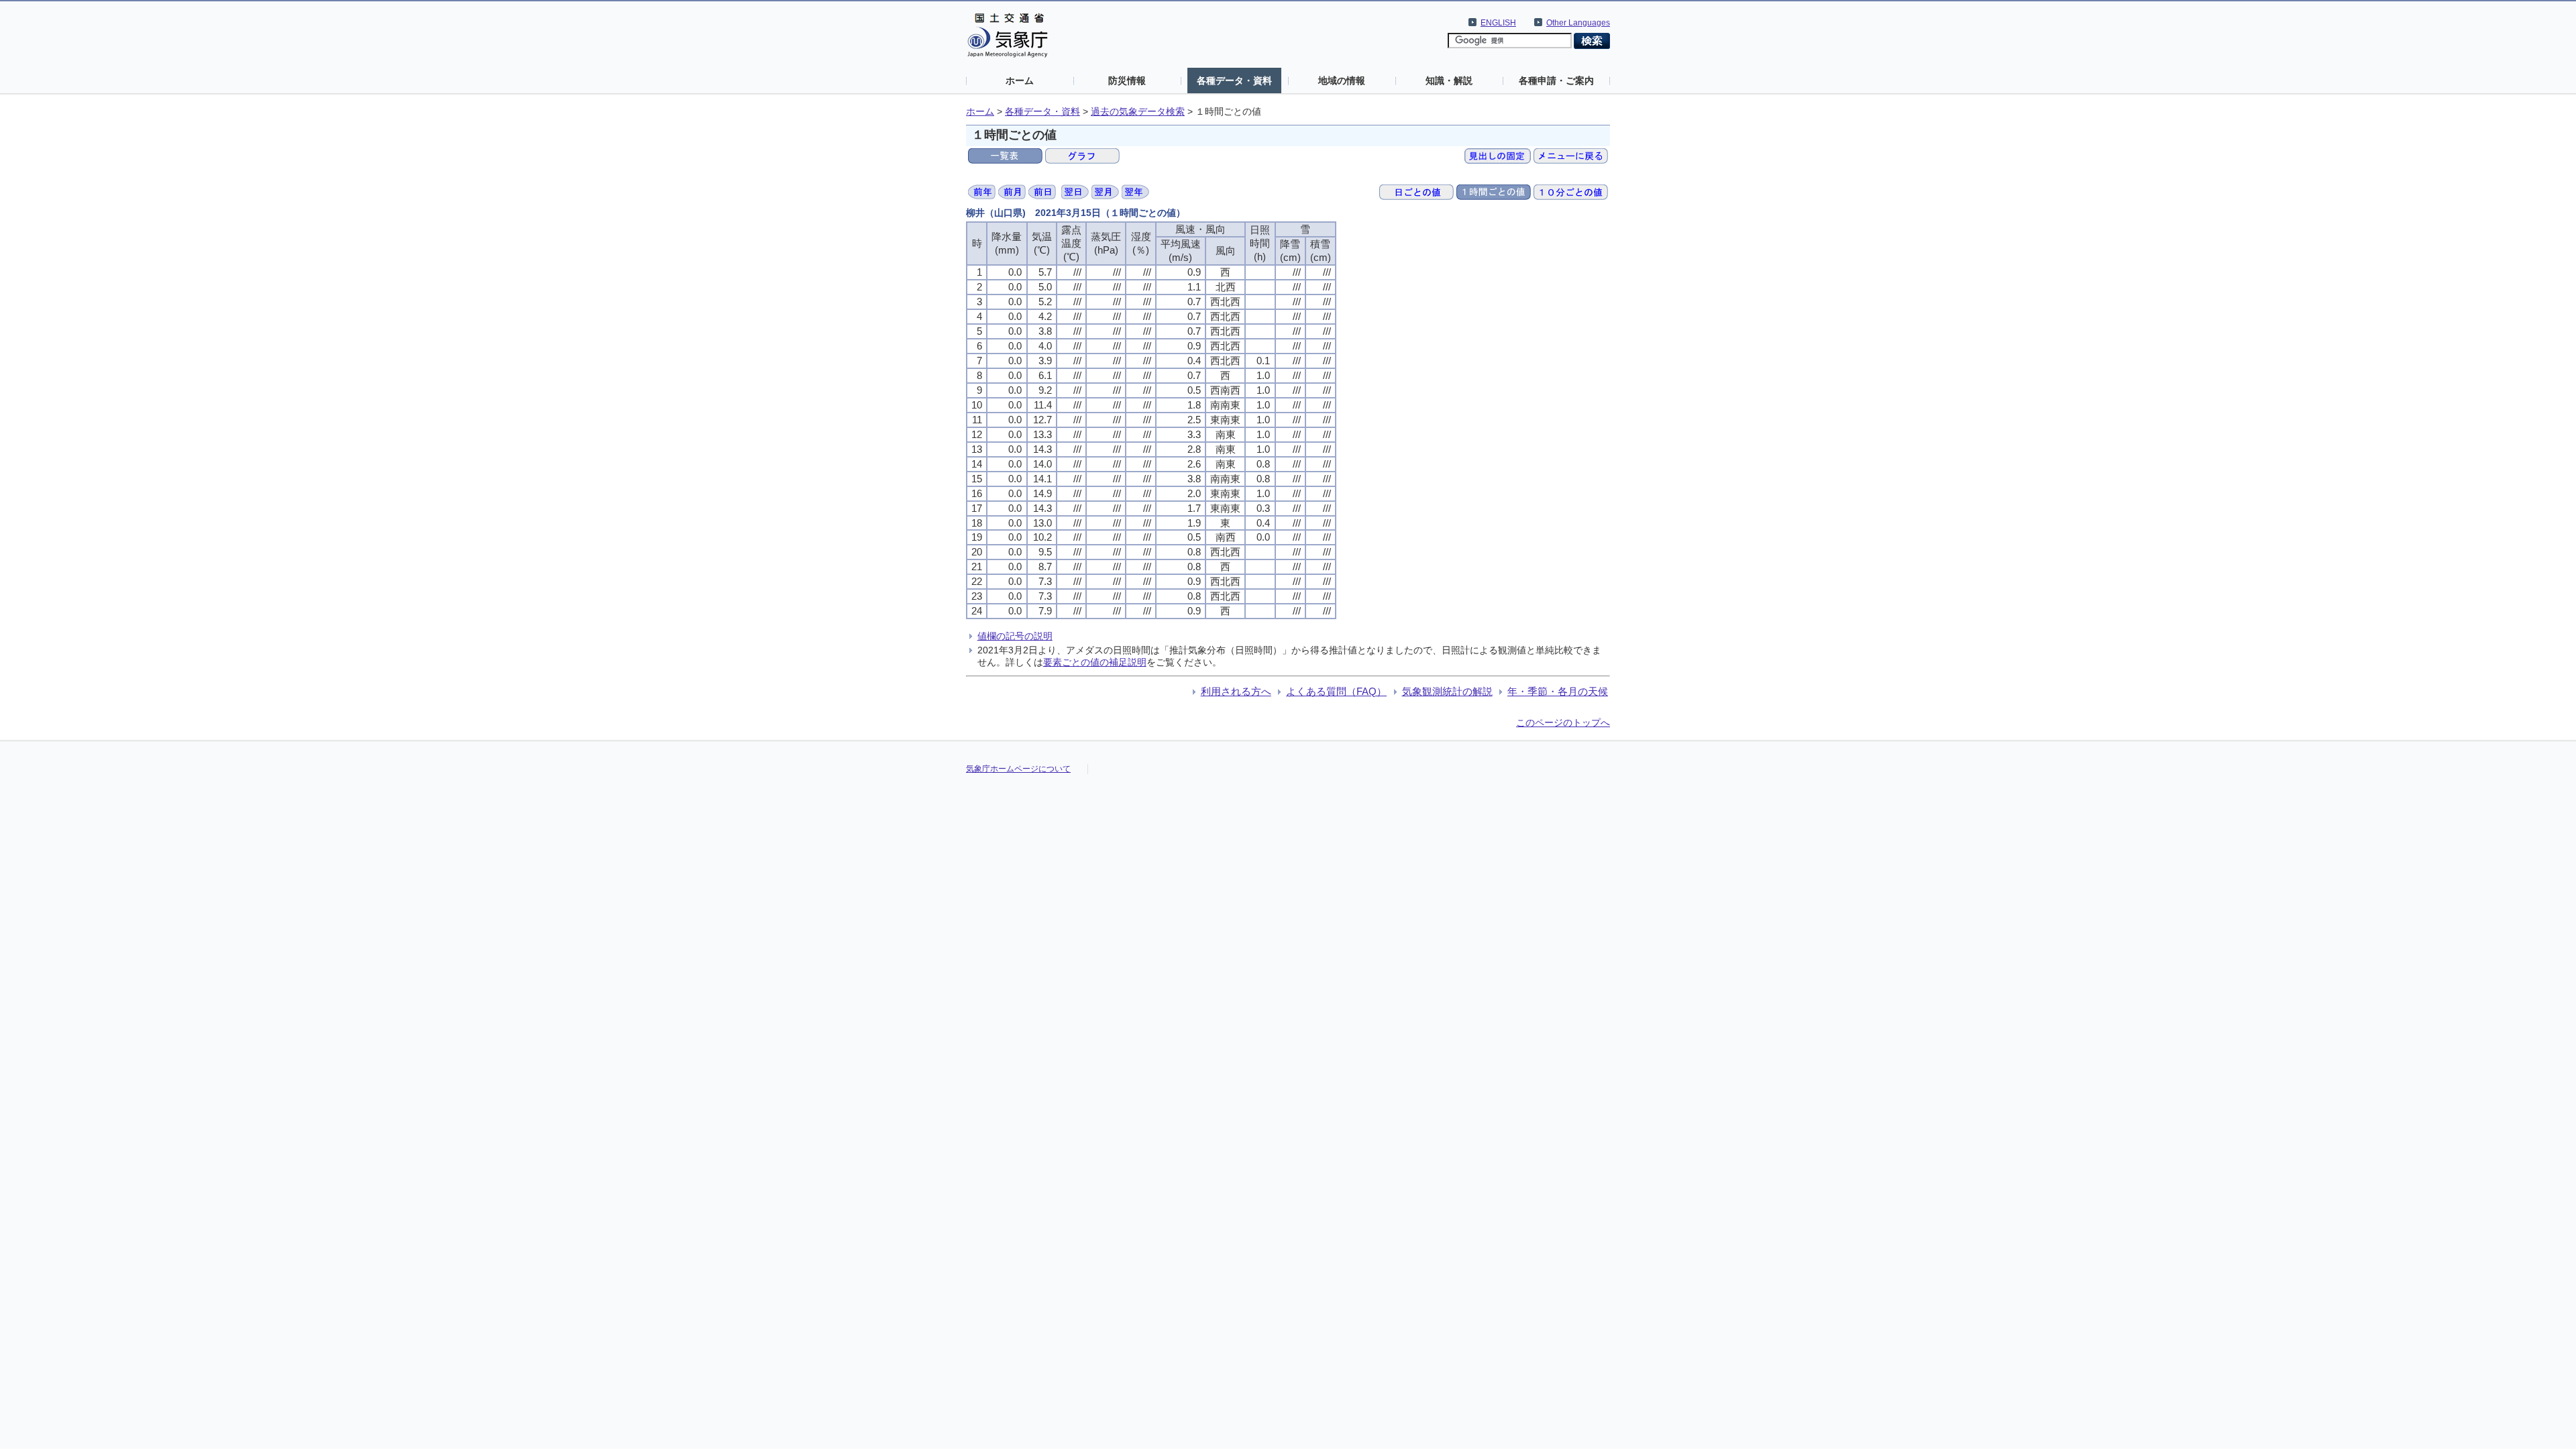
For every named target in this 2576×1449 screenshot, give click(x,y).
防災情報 (1127, 80)
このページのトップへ (1563, 722)
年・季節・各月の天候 (1558, 691)
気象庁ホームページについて (1018, 769)
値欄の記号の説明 (1015, 636)
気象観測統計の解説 (1447, 691)
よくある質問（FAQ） (1336, 691)
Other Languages (1578, 23)
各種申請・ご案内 (1556, 80)
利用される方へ (1236, 691)
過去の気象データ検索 (1138, 112)
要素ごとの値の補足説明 (1095, 662)
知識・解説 (1449, 80)
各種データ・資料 (1234, 80)
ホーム (1020, 80)
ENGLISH (1498, 23)
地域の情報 (1342, 80)
